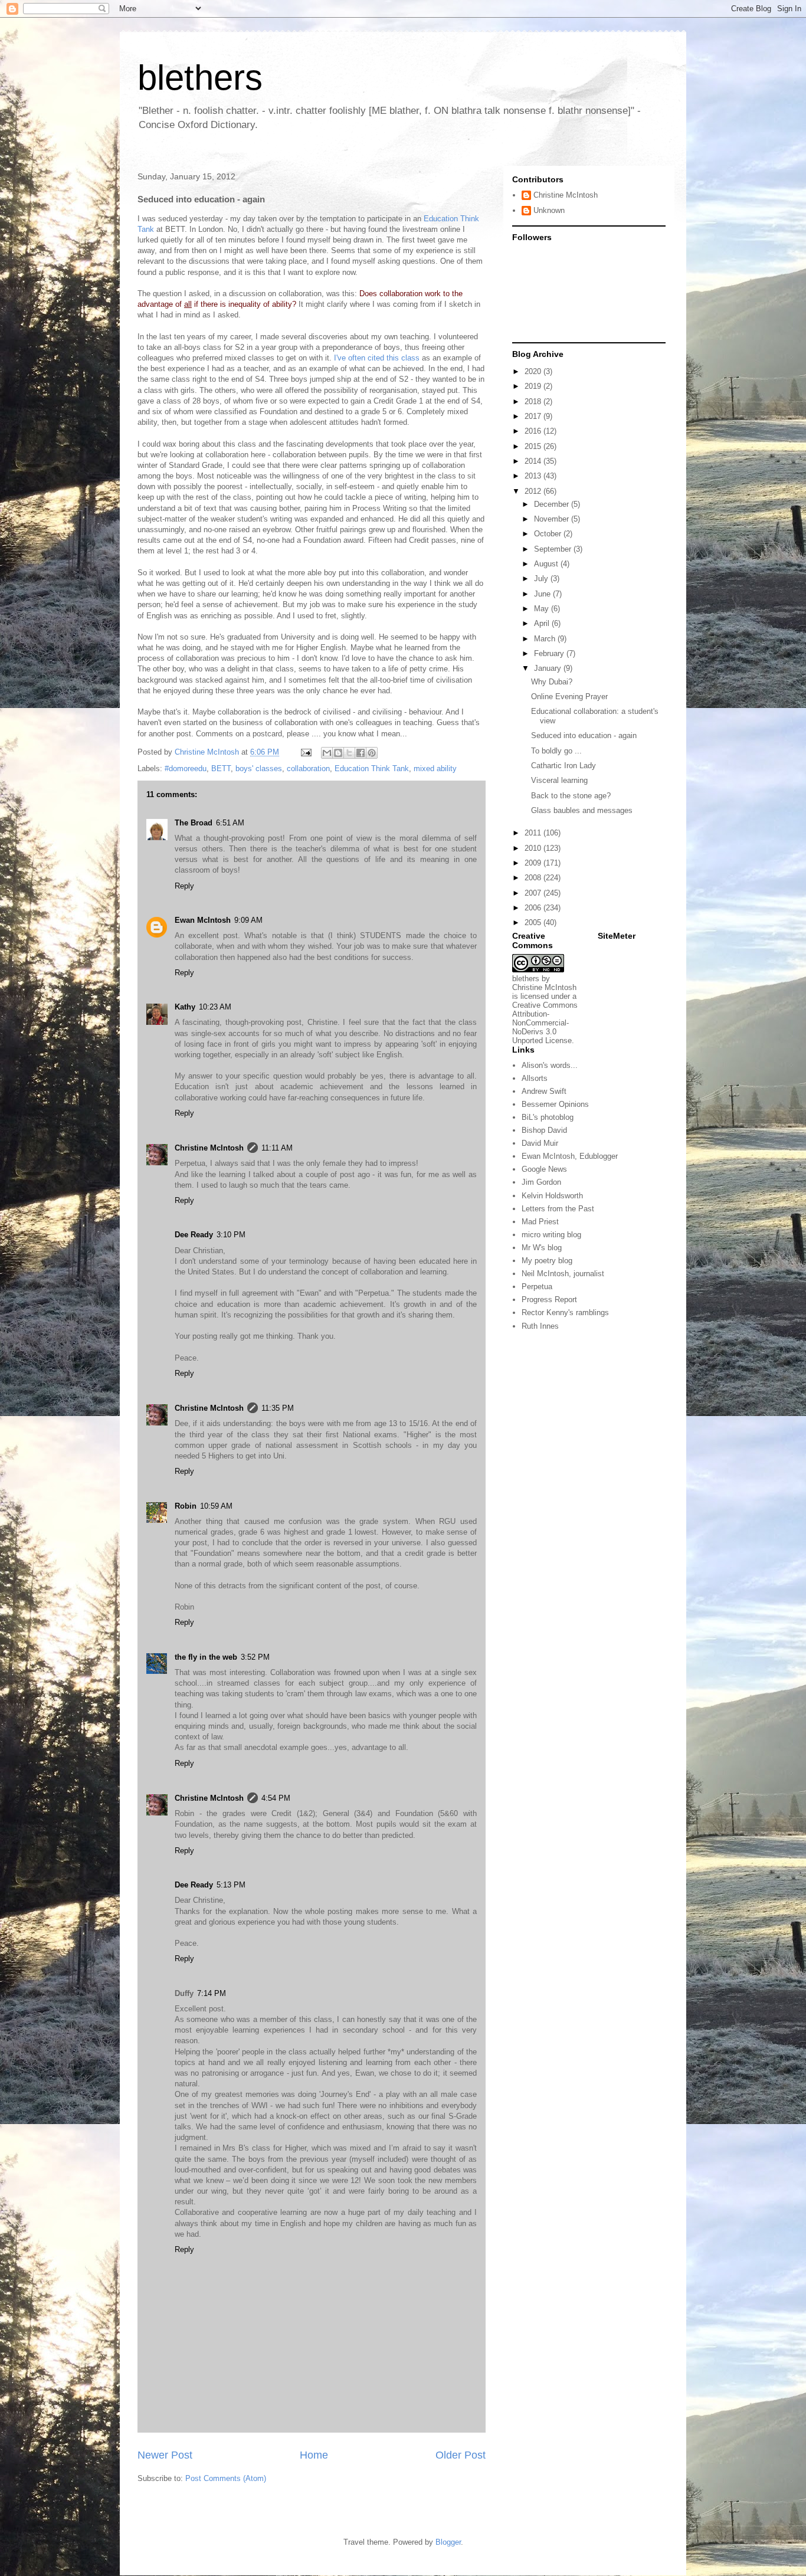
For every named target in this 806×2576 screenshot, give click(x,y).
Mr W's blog (542, 1248)
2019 (534, 386)
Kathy (185, 1007)
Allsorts (535, 1078)
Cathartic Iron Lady (563, 766)
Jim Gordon (541, 1182)
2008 (534, 878)
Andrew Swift (544, 1091)
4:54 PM (276, 1798)
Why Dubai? (552, 682)
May (543, 609)
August (547, 564)
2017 (534, 416)
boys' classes (259, 768)
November (553, 519)
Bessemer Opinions (555, 1104)
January (549, 668)
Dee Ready (194, 1235)
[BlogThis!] (338, 753)
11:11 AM (277, 1148)
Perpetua (537, 1287)
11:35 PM (278, 1408)
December (553, 504)
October (549, 534)
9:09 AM (248, 920)
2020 (534, 371)
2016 (534, 431)
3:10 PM (231, 1235)
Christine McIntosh (209, 1148)
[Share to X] (349, 753)
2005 (534, 922)
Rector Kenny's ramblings (565, 1312)
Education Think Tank (372, 768)
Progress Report (549, 1300)
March (546, 639)
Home (314, 2455)
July (542, 579)
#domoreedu (186, 768)
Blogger (448, 2542)
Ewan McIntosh (203, 920)
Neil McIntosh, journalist (563, 1274)
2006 (534, 908)
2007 (534, 893)
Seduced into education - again (584, 735)
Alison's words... (550, 1065)
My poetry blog (547, 1261)
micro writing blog (551, 1235)
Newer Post (165, 2455)
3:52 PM (255, 1657)
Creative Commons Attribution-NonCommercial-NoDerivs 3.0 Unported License (545, 1023)
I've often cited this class (377, 358)
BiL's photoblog (548, 1117)
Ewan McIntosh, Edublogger (570, 1156)
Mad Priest (540, 1222)
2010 (534, 848)
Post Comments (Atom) (226, 2478)
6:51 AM (230, 823)
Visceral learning (559, 780)
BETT (221, 768)
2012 (534, 491)
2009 (534, 863)
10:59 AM (216, 1506)
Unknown (549, 210)
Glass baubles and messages (582, 810)
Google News (544, 1169)
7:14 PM (212, 1993)
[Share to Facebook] (361, 753)
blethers (200, 78)
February (550, 653)
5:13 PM (231, 1885)
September (554, 549)
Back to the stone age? (571, 796)
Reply (184, 886)
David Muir (540, 1143)
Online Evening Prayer (569, 697)
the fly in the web (206, 1657)
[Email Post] (305, 752)
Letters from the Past (558, 1209)
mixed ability (435, 768)
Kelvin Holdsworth (552, 1196)
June (543, 594)
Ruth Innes (540, 1326)
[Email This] (327, 753)
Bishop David (544, 1130)
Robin (186, 1506)
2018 (534, 402)
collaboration (308, 768)
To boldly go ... (556, 751)
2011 (534, 833)
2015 (534, 446)
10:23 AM (215, 1007)
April (543, 623)
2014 (534, 461)
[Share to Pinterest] (372, 753)
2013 (534, 476)
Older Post (461, 2455)
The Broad (194, 823)
